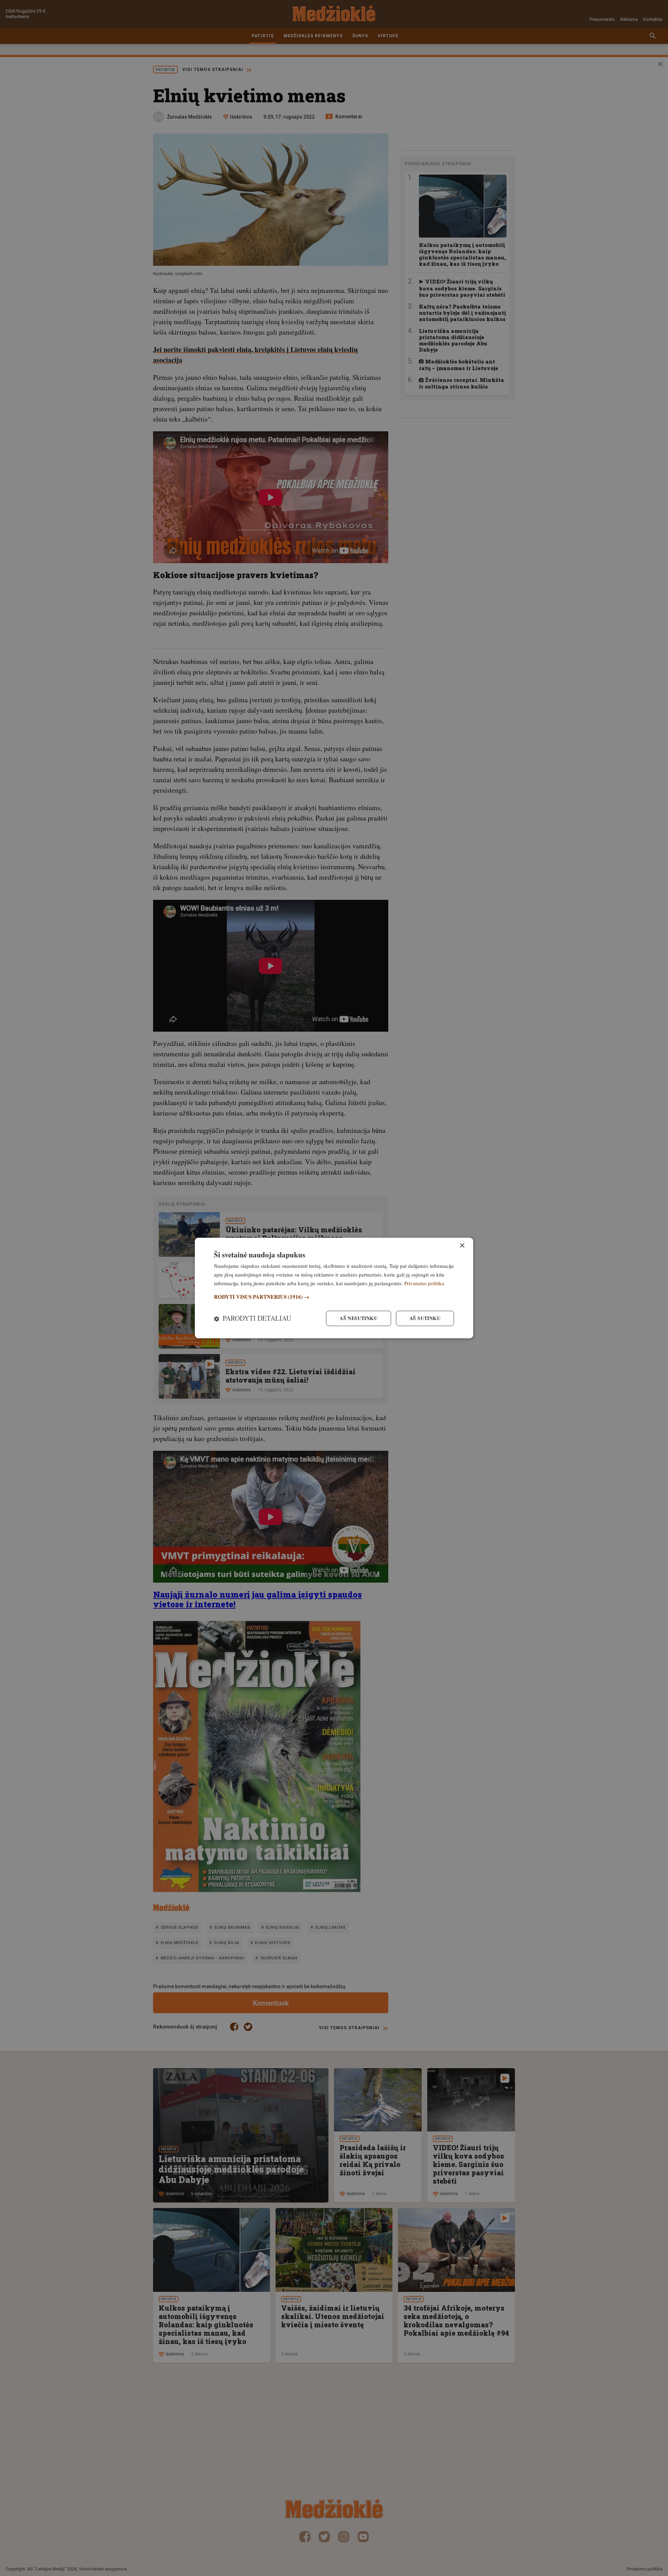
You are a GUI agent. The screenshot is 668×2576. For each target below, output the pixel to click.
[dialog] (334, 1288)
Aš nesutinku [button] (359, 1318)
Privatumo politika (424, 1283)
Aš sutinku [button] (425, 1318)
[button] (334, 1297)
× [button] (462, 1246)
